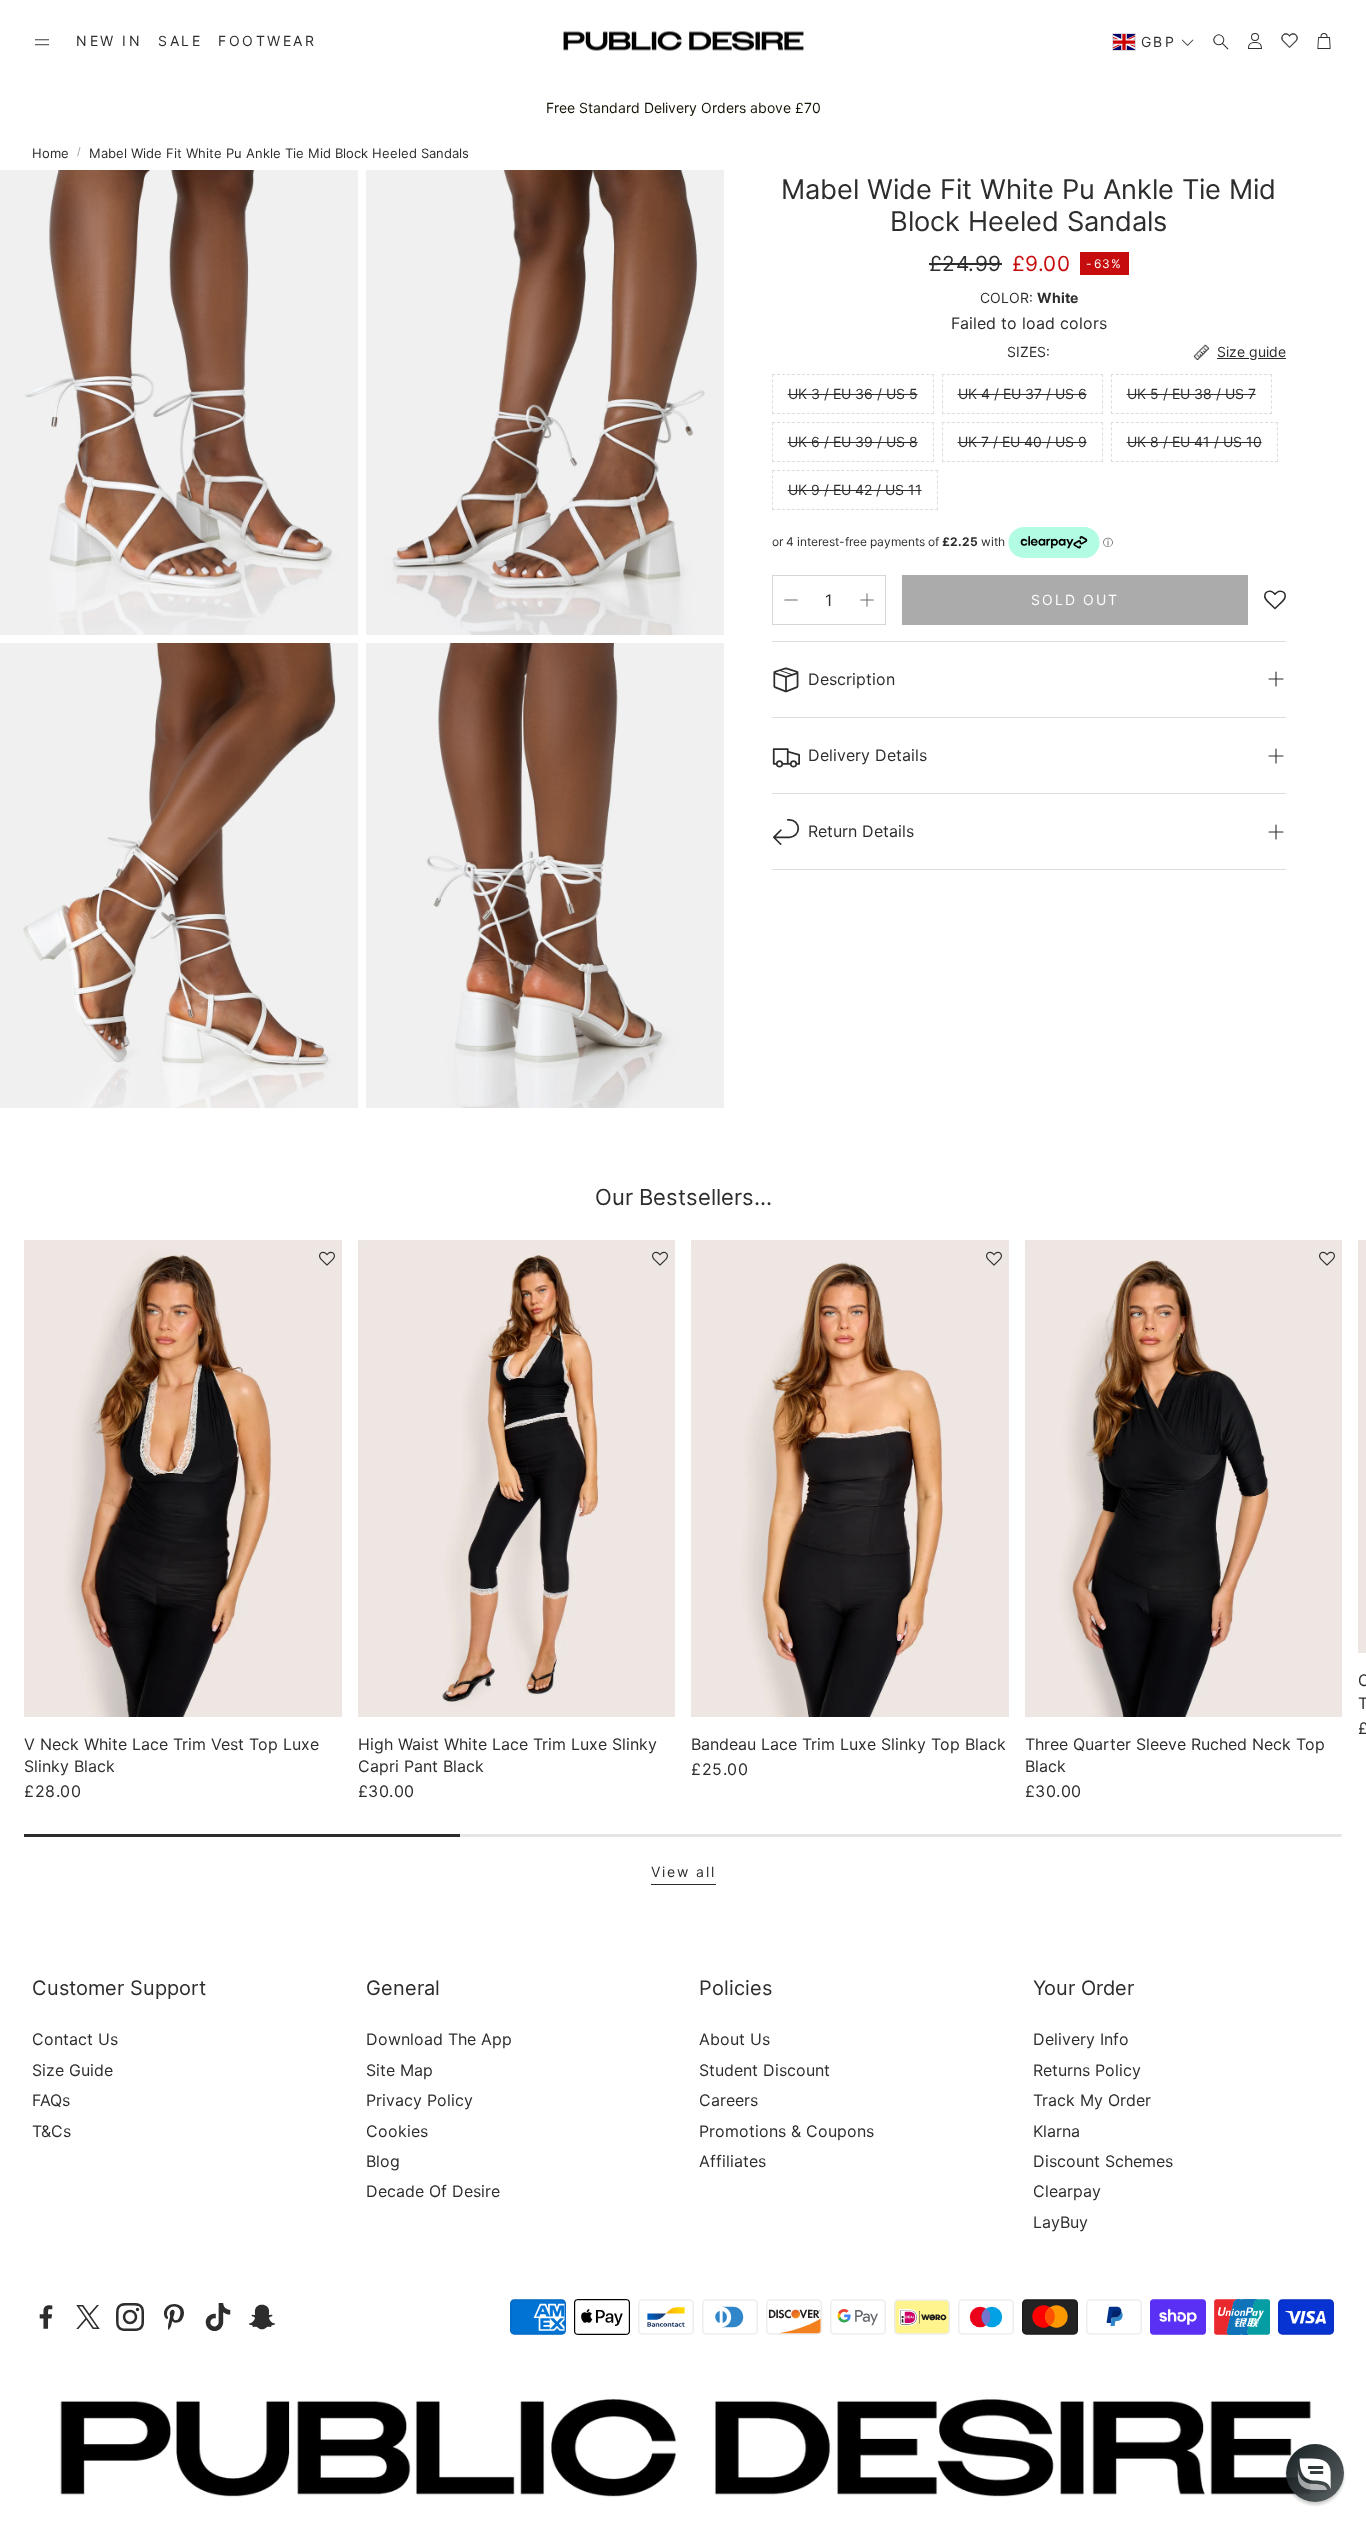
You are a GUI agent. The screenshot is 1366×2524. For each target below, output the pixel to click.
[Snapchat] (262, 2317)
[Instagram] (130, 2317)
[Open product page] (183, 1478)
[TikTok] (218, 2317)
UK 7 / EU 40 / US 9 (1022, 441)
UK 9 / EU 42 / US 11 (855, 489)
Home (50, 153)
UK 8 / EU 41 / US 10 (1194, 441)
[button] (42, 42)
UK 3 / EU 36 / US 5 (853, 393)
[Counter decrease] (791, 600)
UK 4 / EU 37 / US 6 (1022, 393)
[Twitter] (88, 2317)
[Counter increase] (867, 600)
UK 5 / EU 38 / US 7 (1191, 393)
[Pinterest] (174, 2317)
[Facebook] (46, 2317)
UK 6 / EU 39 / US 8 (853, 441)
